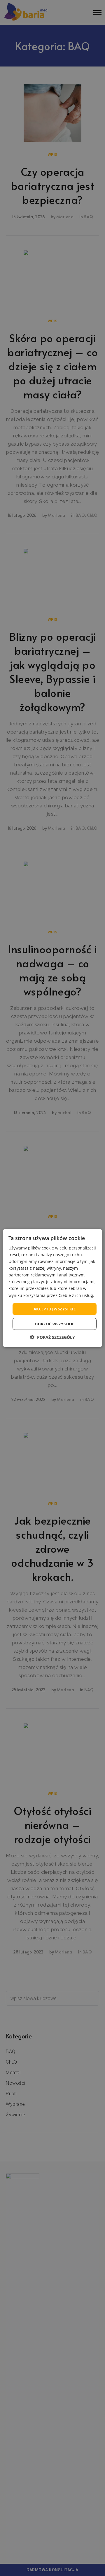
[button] (52, 1337)
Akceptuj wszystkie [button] (55, 1309)
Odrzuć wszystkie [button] (54, 1324)
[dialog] (52, 1288)
